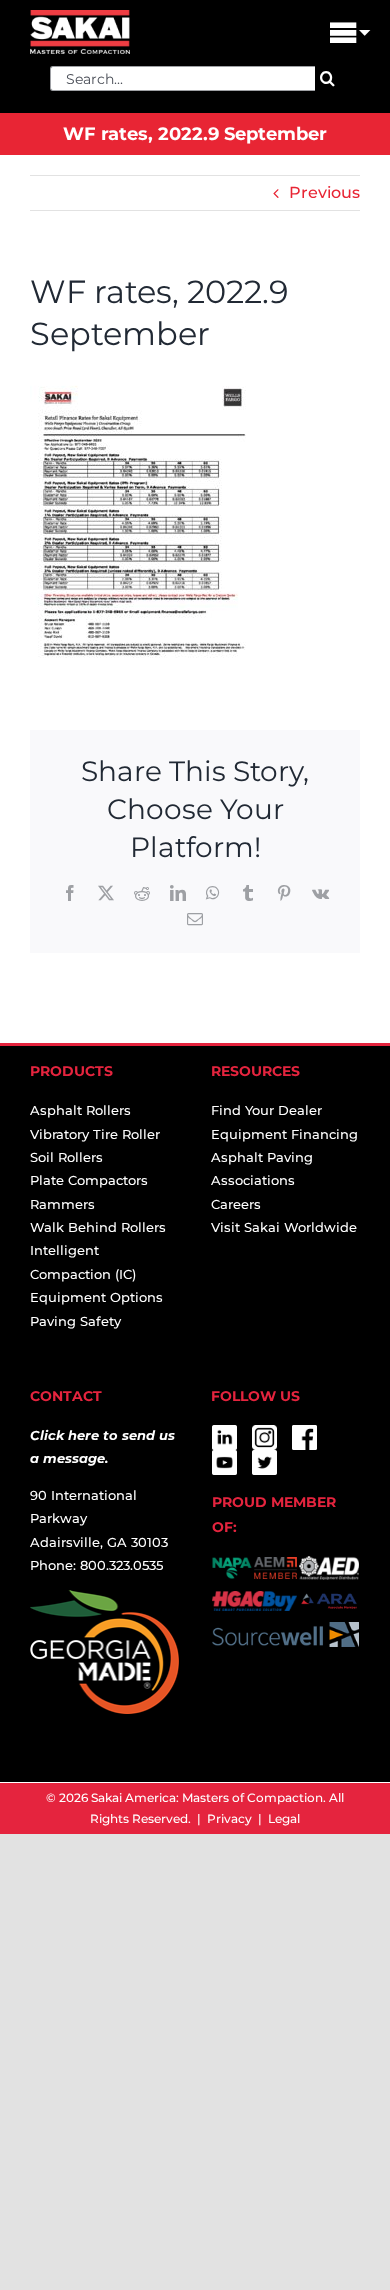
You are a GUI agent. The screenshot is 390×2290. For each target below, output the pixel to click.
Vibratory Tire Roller (95, 1134)
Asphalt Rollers (80, 1110)
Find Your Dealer (266, 1110)
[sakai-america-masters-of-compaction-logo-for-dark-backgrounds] (80, 17)
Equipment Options (96, 1297)
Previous (324, 192)
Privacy (229, 1818)
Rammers (62, 1204)
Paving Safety (75, 1321)
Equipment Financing (284, 1134)
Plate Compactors (89, 1180)
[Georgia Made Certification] (104, 1601)
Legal (284, 1818)
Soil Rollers (66, 1157)
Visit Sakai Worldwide (284, 1227)
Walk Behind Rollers (98, 1227)
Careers (236, 1204)
